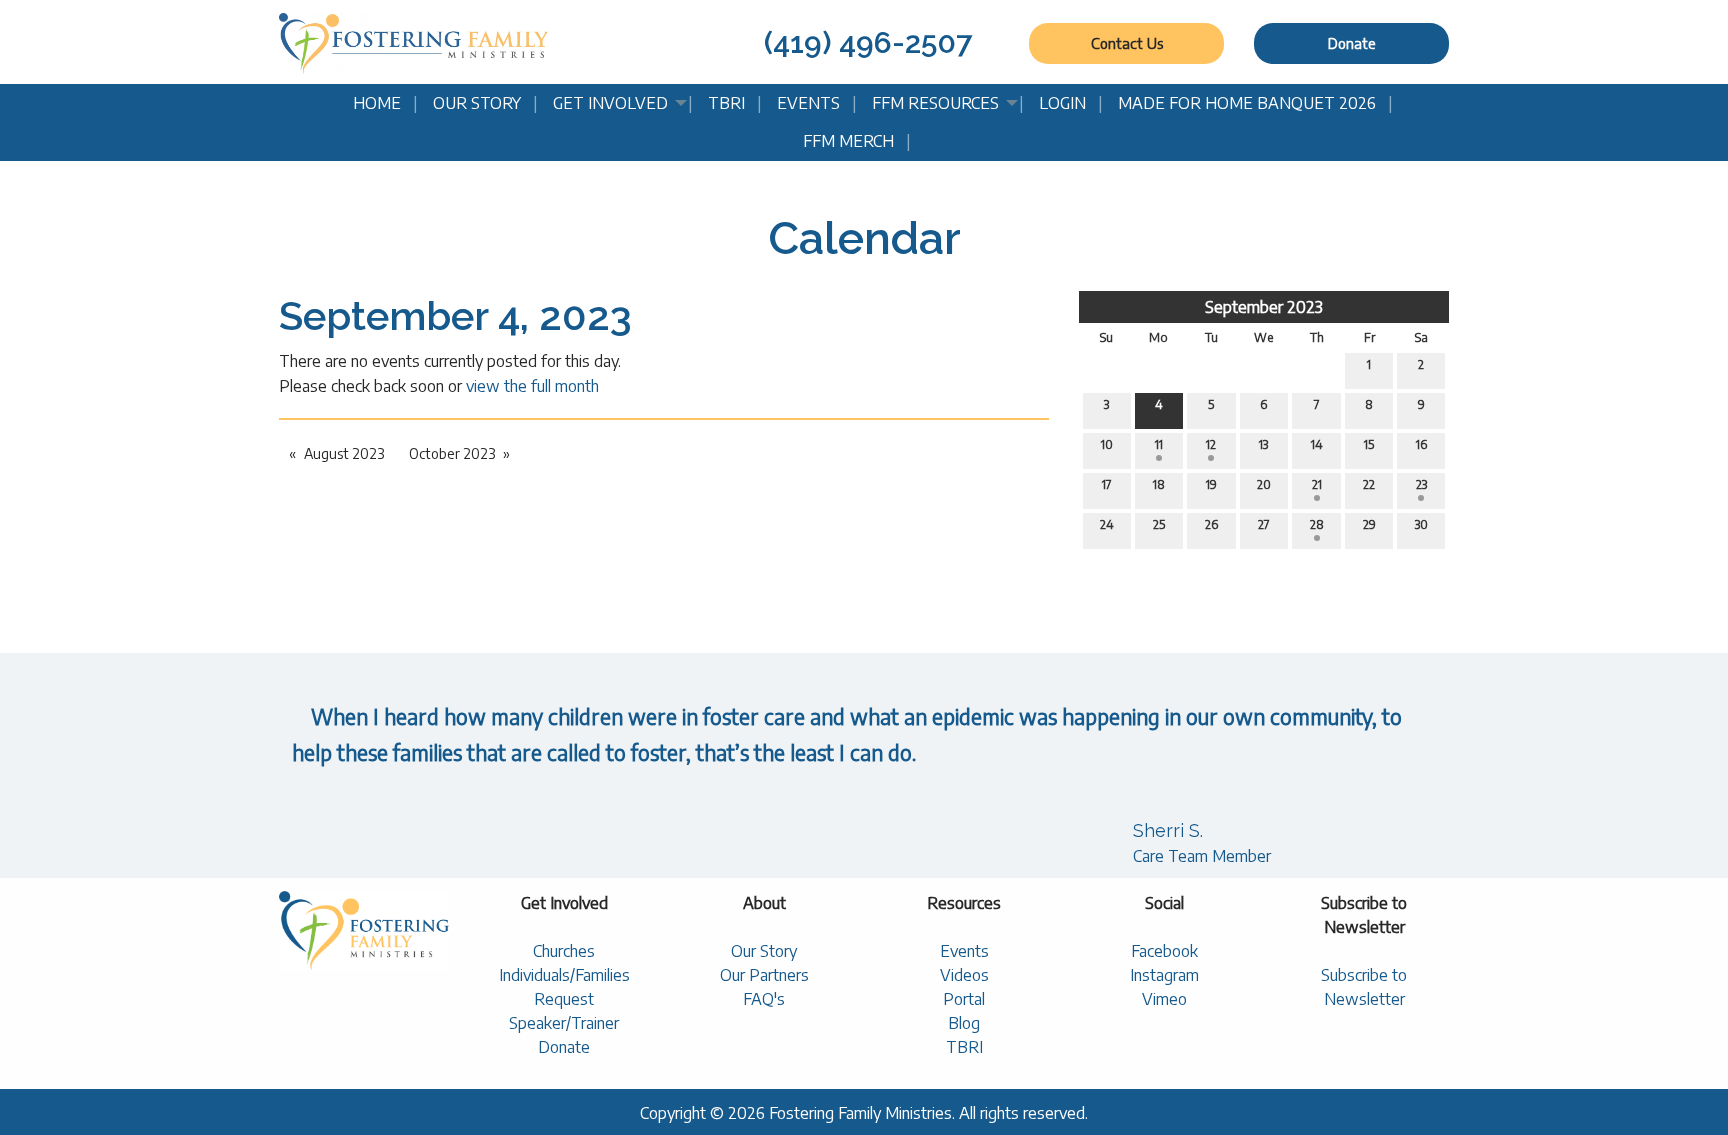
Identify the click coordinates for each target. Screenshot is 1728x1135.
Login (1062, 103)
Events (808, 103)
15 (1369, 444)
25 (1159, 524)
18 (1159, 484)
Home (377, 103)
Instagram (1164, 975)
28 (1317, 524)
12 (1211, 444)
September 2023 (1264, 307)
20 (1264, 484)
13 (1263, 444)
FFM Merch (848, 141)
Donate (1352, 43)
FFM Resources (935, 103)
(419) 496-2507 (868, 42)
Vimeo (1164, 999)
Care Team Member (1202, 856)
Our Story (477, 103)
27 (1264, 524)
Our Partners (764, 975)
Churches (564, 951)
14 (1317, 444)
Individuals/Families (564, 975)
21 (1317, 484)
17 (1107, 484)
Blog (964, 1023)
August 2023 (344, 453)
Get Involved (610, 103)
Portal (964, 999)
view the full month (532, 386)
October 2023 (452, 453)
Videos (964, 975)
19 (1211, 484)
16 (1421, 444)
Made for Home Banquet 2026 (1247, 103)
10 (1107, 444)
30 (1421, 524)
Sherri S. (1168, 830)
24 (1107, 524)
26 (1211, 524)
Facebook (1164, 951)
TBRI (726, 103)
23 (1421, 484)
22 (1369, 484)
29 (1369, 524)
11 (1159, 444)
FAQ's (764, 999)
